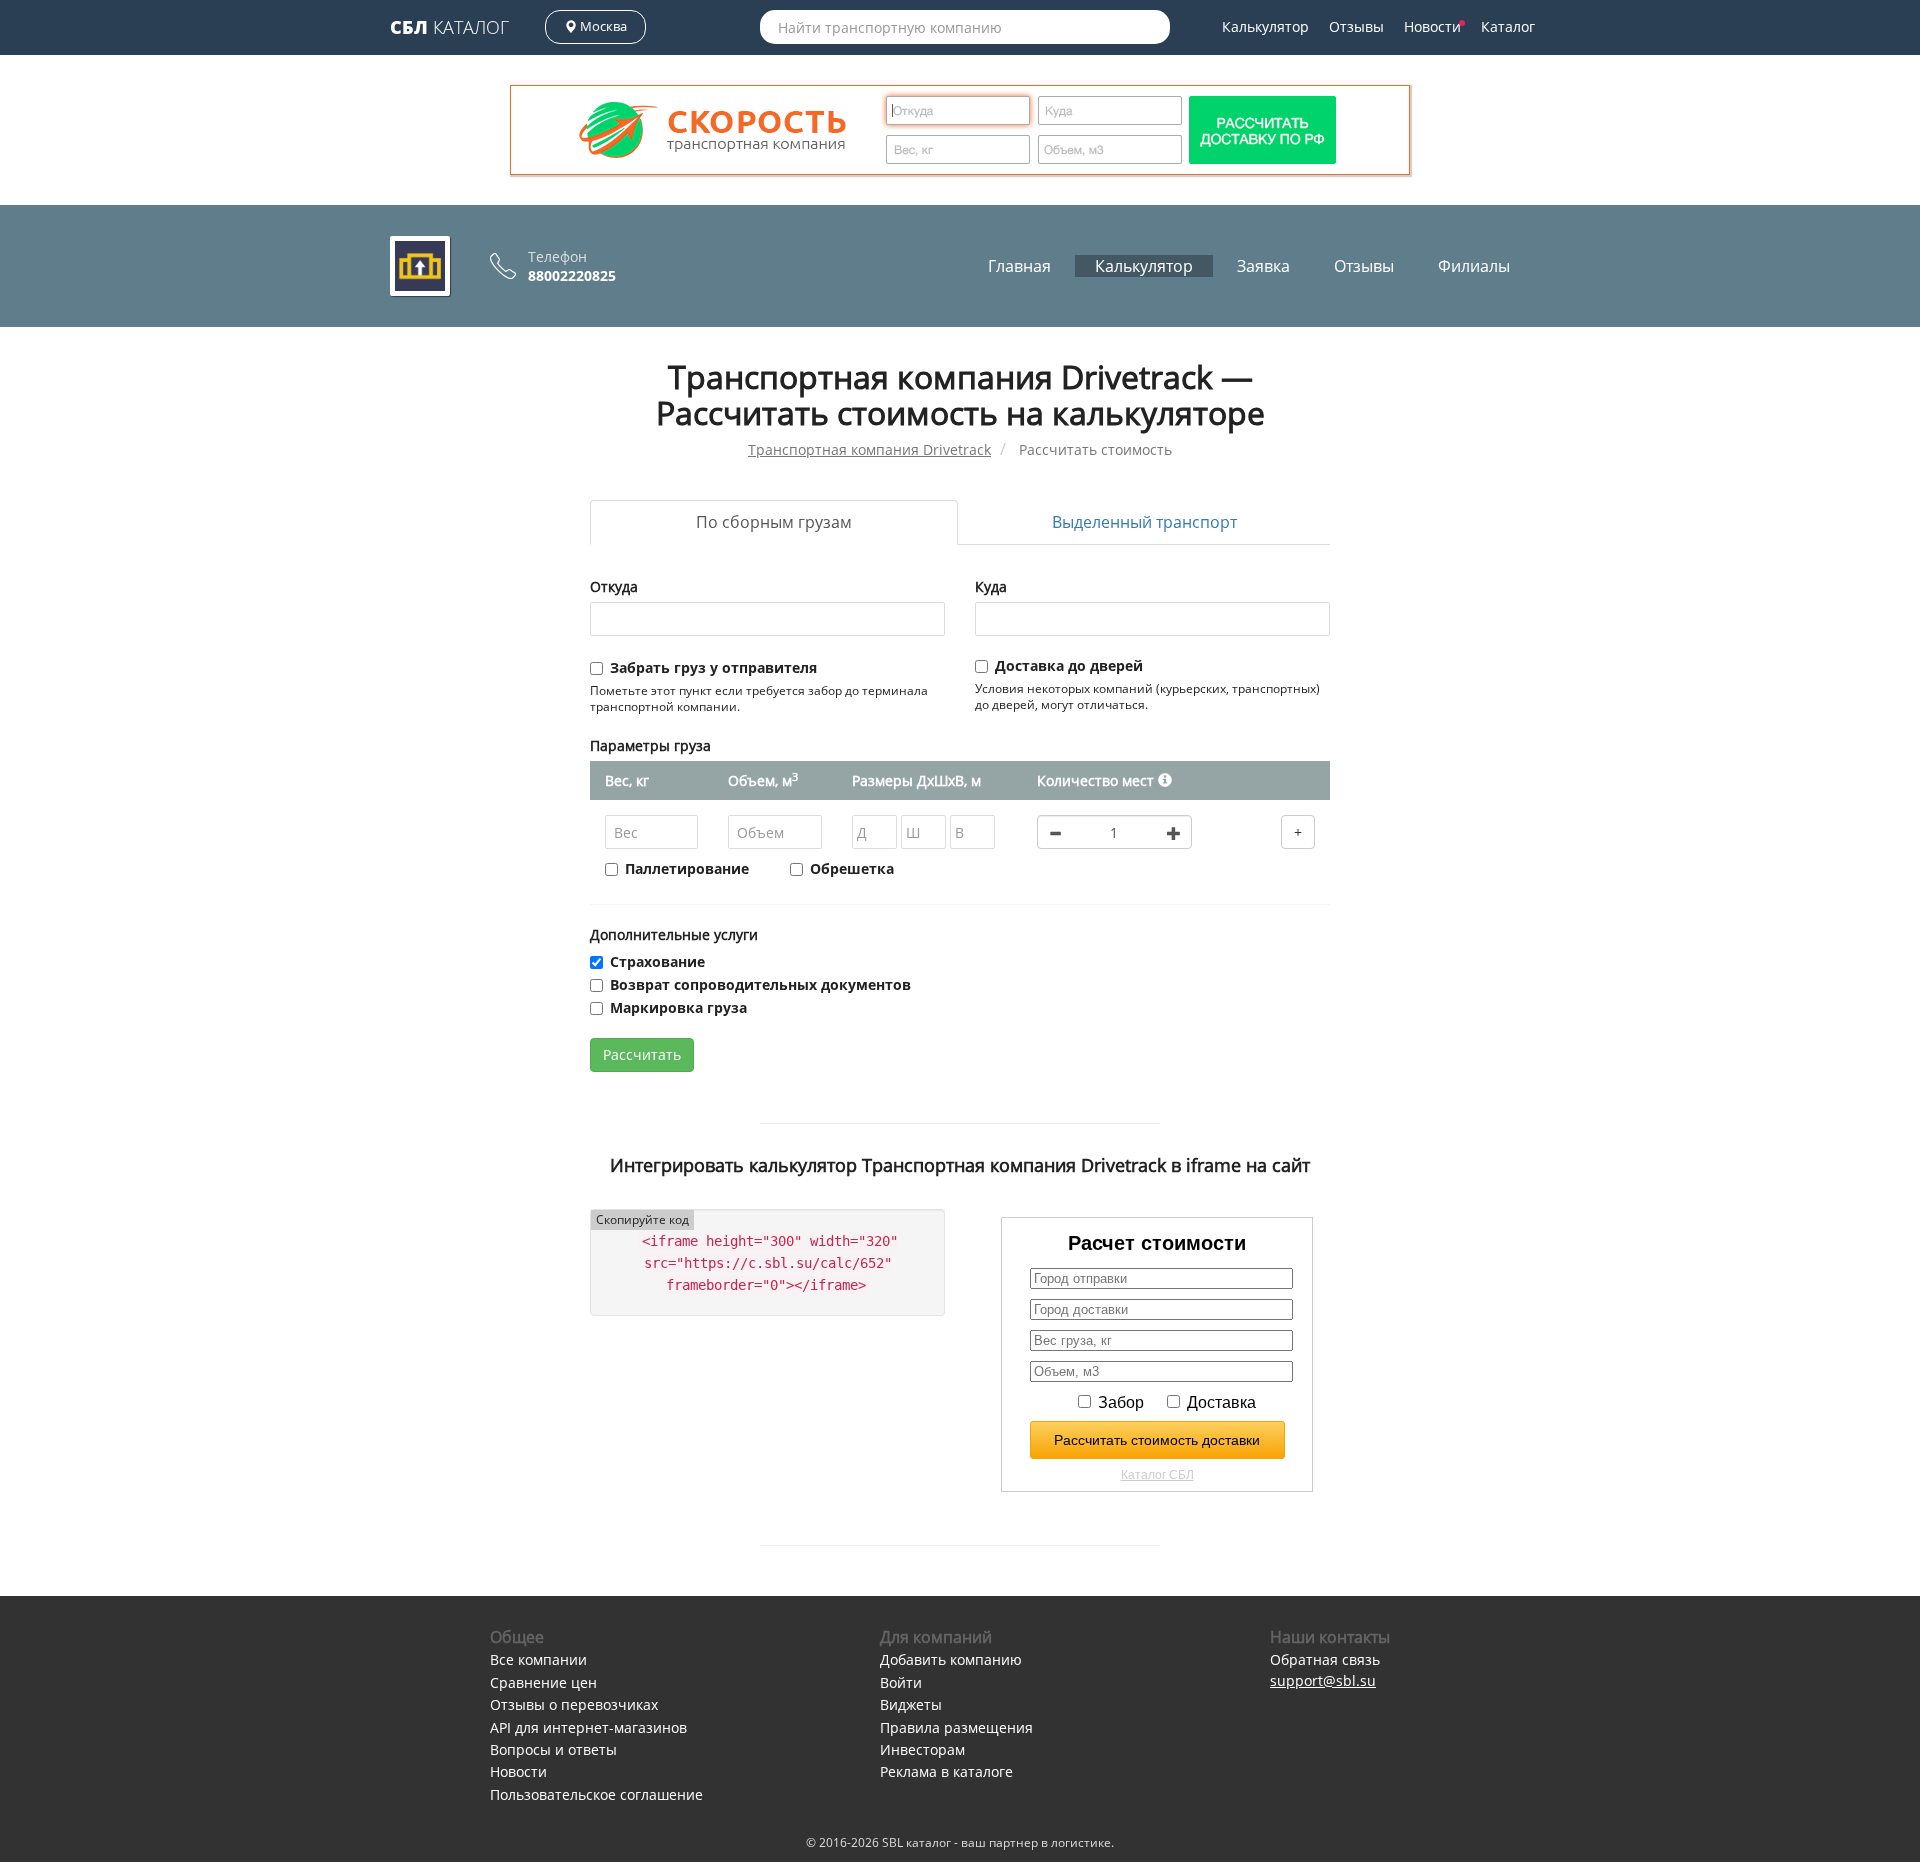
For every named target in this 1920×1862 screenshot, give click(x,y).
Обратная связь (1325, 1659)
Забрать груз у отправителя (713, 667)
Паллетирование (687, 868)
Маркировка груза (678, 1007)
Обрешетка (852, 868)
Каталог (449, 27)
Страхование (657, 961)
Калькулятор (1265, 26)
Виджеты (911, 1704)
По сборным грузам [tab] (774, 522)
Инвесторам (922, 1749)
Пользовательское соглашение (596, 1794)
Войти (901, 1682)
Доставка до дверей (1069, 665)
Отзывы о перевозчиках (574, 1704)
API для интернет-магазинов (588, 1727)
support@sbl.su (1323, 1680)
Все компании (538, 1659)
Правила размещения (956, 1727)
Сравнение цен (543, 1682)
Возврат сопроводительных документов (760, 984)
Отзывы (1356, 26)
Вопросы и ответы (553, 1749)
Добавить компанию (951, 1659)
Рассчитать (642, 1054)
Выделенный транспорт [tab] (1144, 522)
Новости (1432, 26)
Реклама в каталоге (946, 1771)
